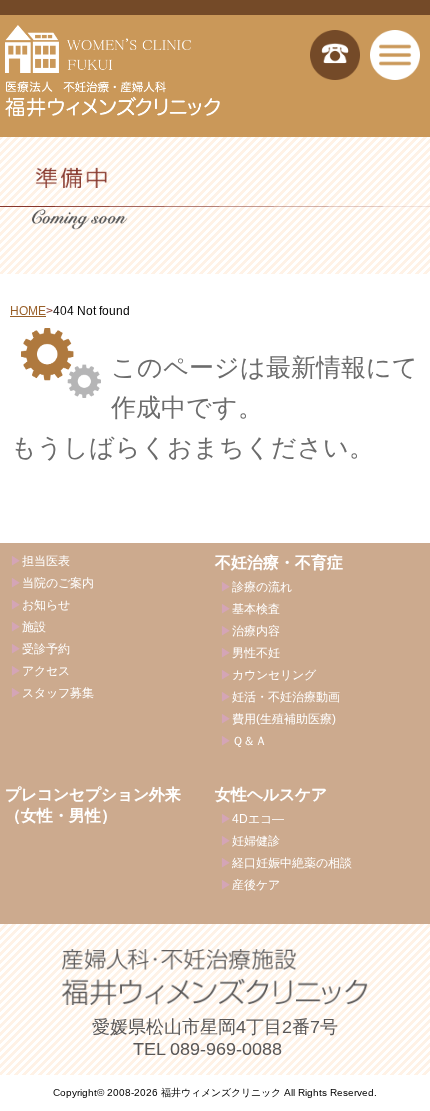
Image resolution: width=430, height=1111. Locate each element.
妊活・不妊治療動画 (286, 697)
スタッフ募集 (58, 693)
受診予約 (46, 649)
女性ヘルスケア (271, 794)
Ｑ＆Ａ (249, 741)
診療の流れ (262, 587)
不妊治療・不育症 (279, 562)
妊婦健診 (256, 841)
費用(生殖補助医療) (284, 719)
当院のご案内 (58, 583)
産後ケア (256, 885)
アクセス (46, 671)
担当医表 (46, 561)
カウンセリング (274, 675)
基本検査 (256, 609)
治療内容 (256, 631)
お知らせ (46, 605)
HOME (28, 311)
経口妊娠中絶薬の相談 (292, 863)
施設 (34, 627)
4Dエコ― (258, 819)
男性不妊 (256, 653)
